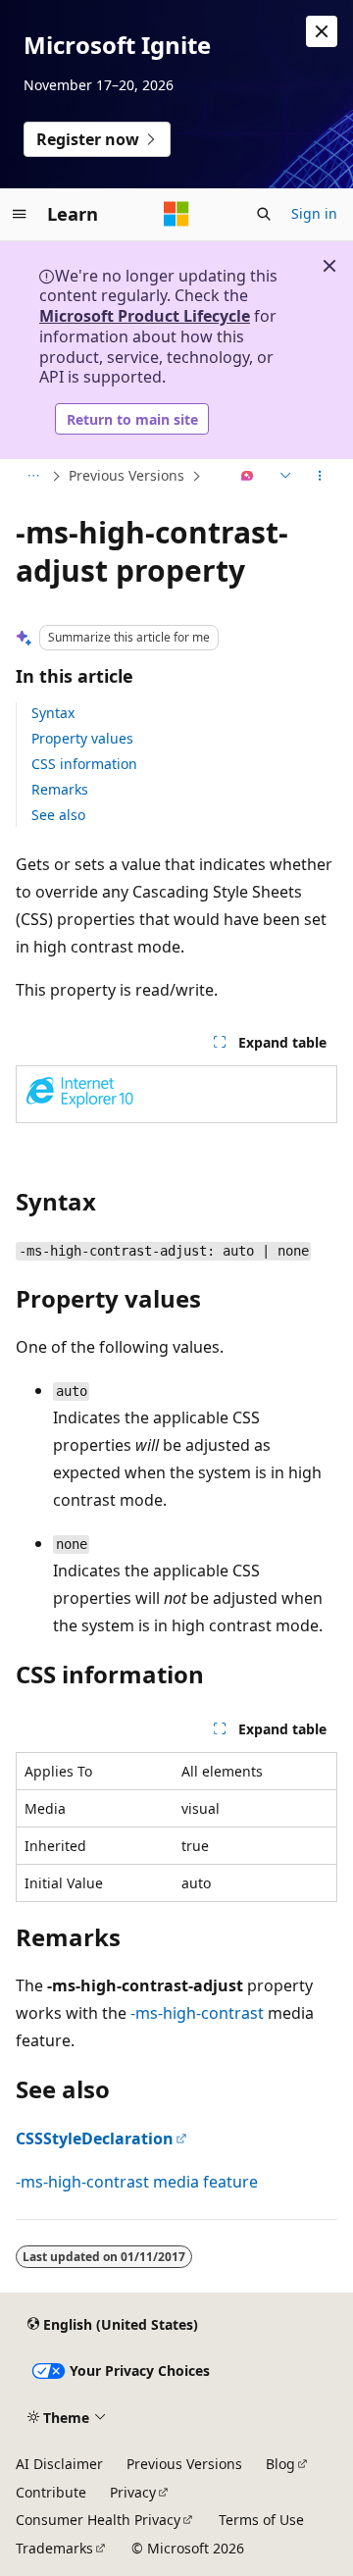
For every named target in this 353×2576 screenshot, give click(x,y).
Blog (280, 2464)
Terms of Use (261, 2520)
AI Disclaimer (59, 2464)
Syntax (53, 713)
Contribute (51, 2492)
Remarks (60, 789)
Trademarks (54, 2548)
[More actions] (320, 477)
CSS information (84, 764)
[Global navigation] (20, 214)
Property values (82, 738)
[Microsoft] (176, 214)
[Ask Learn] (248, 477)
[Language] (283, 477)
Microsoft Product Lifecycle (145, 316)
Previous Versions (126, 475)
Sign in (314, 213)
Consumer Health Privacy (98, 2520)
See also (58, 815)
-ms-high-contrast (197, 2013)
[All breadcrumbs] (33, 477)
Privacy (133, 2492)
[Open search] (264, 214)
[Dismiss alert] (322, 31)
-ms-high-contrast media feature (137, 2182)
